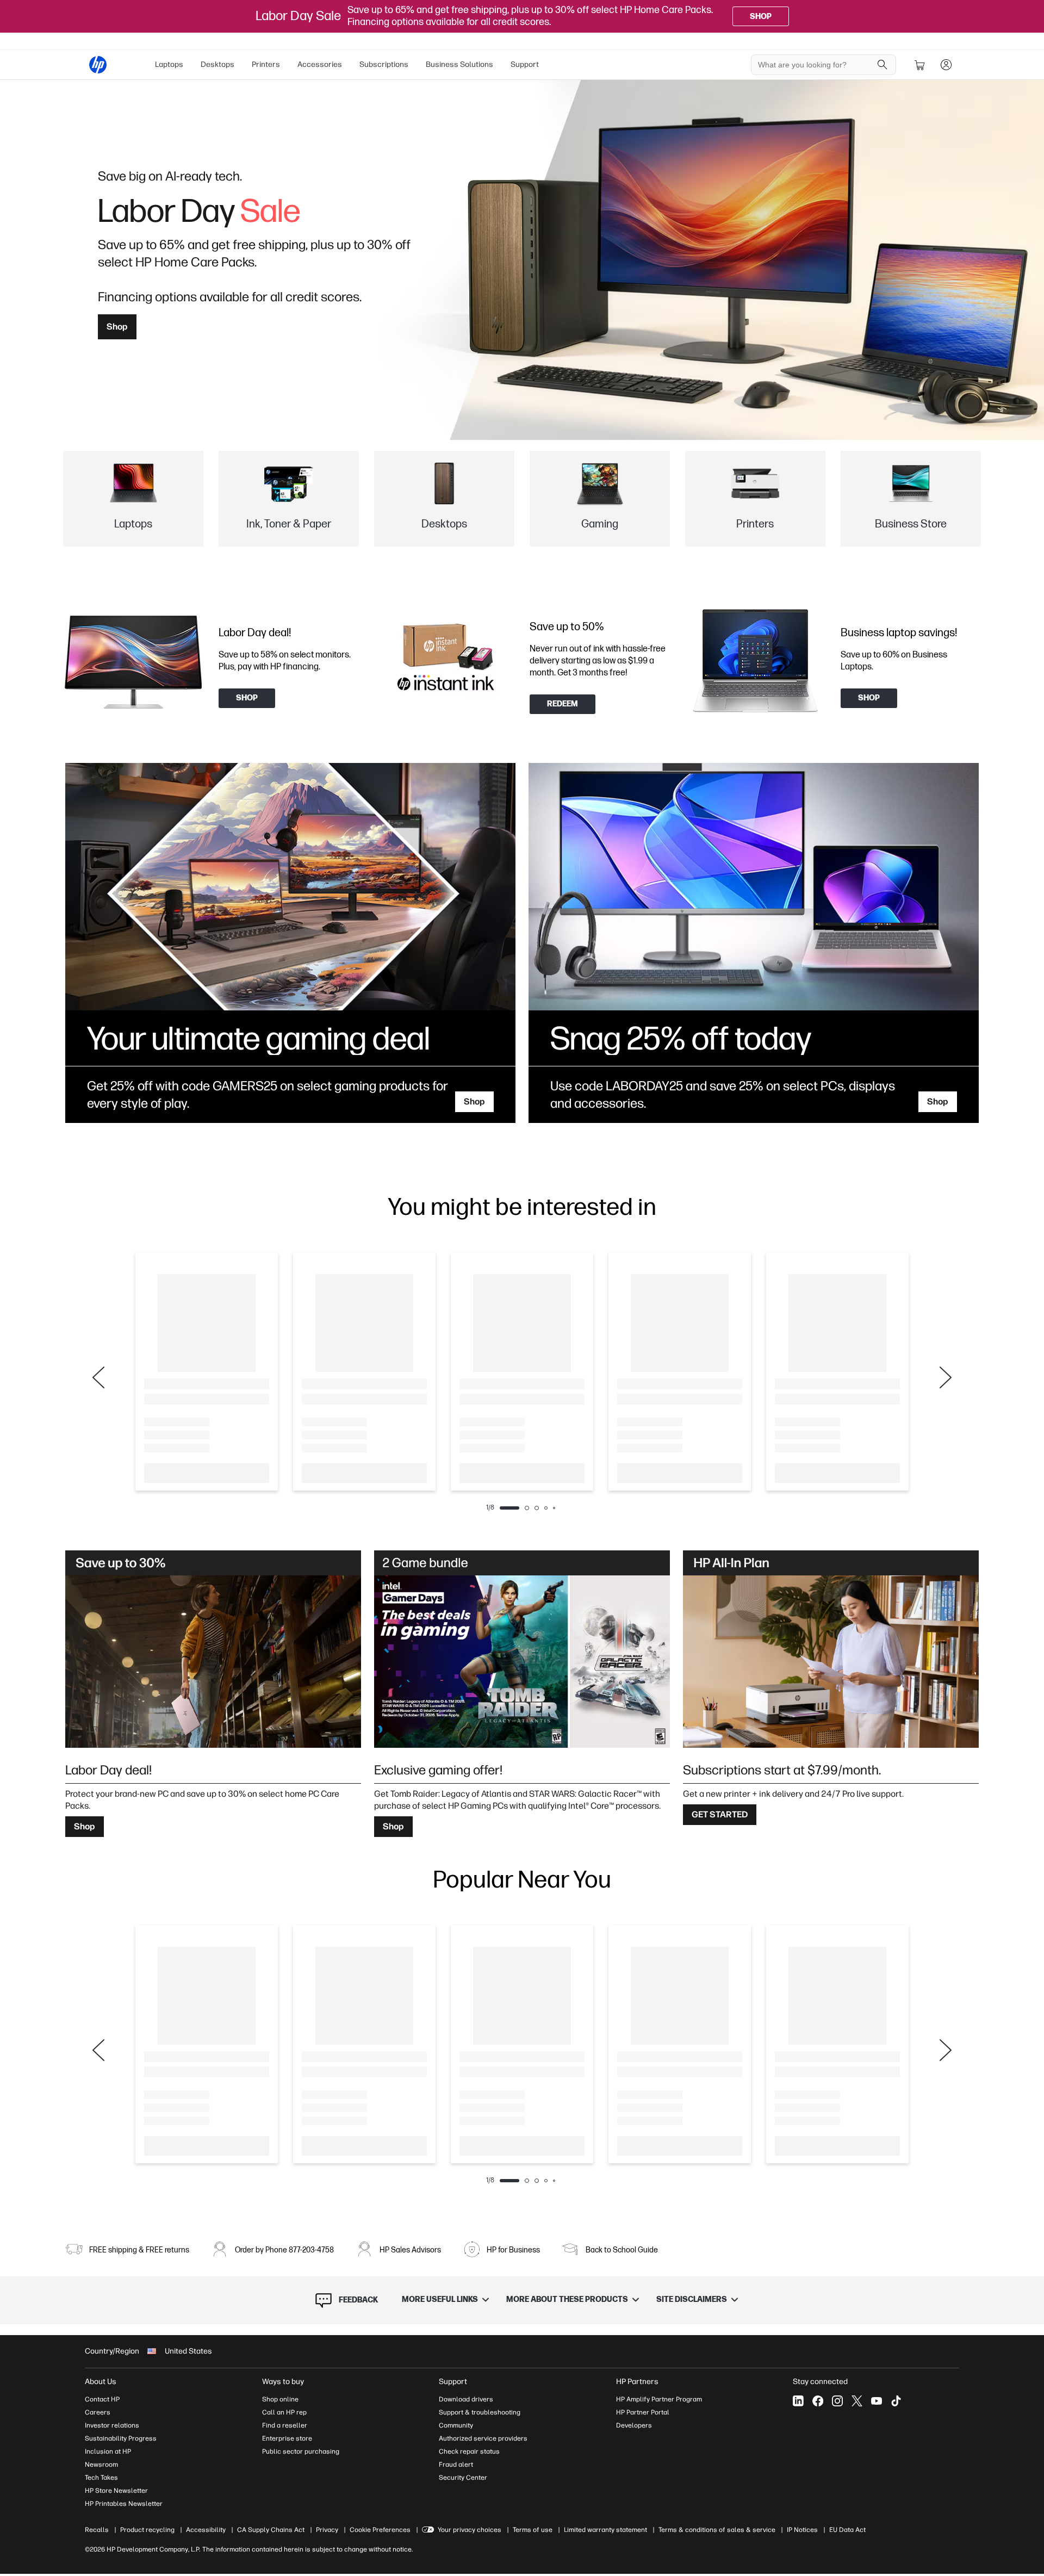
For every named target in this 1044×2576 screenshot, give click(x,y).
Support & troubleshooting (480, 2412)
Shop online (280, 2399)
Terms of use (533, 2530)
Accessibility (206, 2530)
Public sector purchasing (301, 2451)
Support (525, 64)
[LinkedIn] (798, 2401)
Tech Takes (101, 2478)
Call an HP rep (284, 2412)
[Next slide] (946, 1377)
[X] (857, 2401)
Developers (634, 2425)
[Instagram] (837, 2401)
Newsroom (101, 2465)
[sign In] (946, 65)
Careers (98, 2412)
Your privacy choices (470, 2530)
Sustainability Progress (121, 2438)
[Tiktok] (896, 2401)
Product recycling (147, 2530)
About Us (101, 2382)
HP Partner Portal (643, 2412)
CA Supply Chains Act (271, 2530)
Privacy (327, 2530)
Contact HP (102, 2399)
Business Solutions (459, 64)
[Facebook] (818, 2401)
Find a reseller (285, 2425)
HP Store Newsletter (116, 2491)
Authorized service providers (483, 2438)
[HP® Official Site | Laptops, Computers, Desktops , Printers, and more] (98, 65)
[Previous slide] (98, 1377)
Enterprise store (287, 2438)
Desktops (217, 64)
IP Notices (802, 2530)
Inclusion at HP (108, 2451)
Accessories (320, 64)
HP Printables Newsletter (124, 2504)
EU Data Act (847, 2530)
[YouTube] (877, 2401)
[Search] (883, 65)
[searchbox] (815, 65)
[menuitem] (169, 65)
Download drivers (466, 2399)
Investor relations (112, 2425)
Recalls (97, 2530)
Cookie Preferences (380, 2530)
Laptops (169, 64)
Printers (266, 64)
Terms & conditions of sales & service (717, 2530)
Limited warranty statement (605, 2530)
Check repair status (469, 2451)
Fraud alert (456, 2465)
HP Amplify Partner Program (659, 2399)
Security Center (463, 2478)
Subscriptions (384, 64)
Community (456, 2425)
